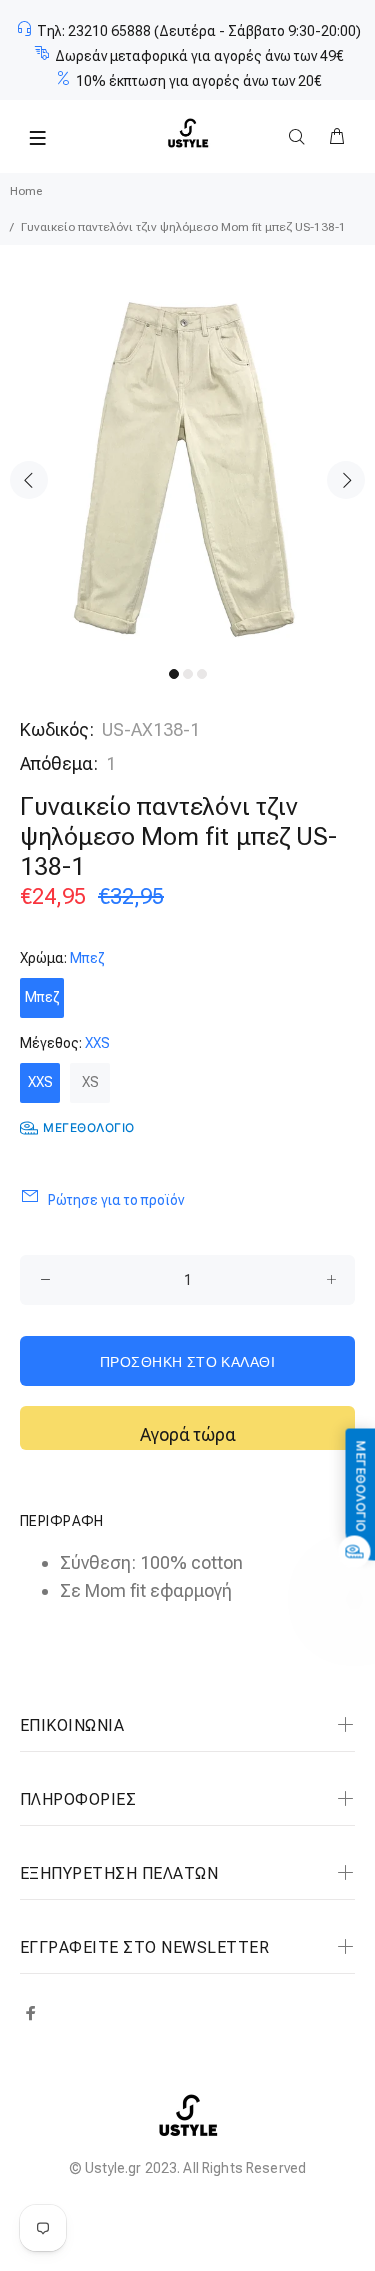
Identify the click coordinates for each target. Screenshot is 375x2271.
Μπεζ (42, 997)
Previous (29, 480)
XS (90, 1082)
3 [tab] (202, 674)
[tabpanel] (187, 465)
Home (26, 191)
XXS (40, 1082)
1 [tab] (174, 674)
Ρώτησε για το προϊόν (116, 1200)
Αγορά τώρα (188, 1434)
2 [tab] (188, 674)
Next (346, 480)
